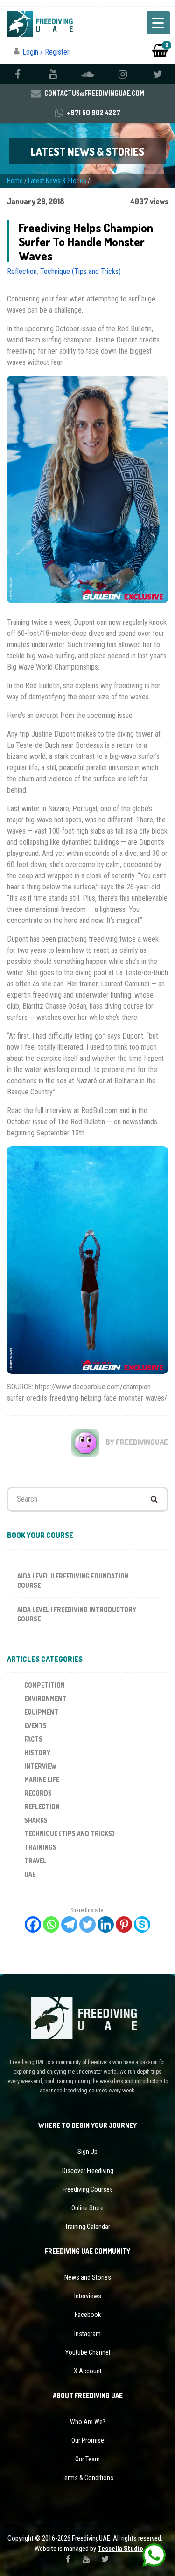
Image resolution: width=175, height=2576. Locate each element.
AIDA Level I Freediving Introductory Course (77, 1614)
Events (35, 1725)
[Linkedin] (106, 1924)
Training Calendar (87, 2227)
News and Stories (88, 2277)
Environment (45, 1698)
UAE (30, 1874)
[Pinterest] (124, 1924)
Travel (35, 1861)
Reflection (22, 271)
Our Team (87, 2459)
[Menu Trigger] (158, 23)
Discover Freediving (88, 2171)
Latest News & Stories (57, 181)
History (37, 1753)
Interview (40, 1766)
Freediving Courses (88, 2189)
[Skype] (142, 1924)
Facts (33, 1739)
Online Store (87, 2208)
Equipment (41, 1712)
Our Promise (88, 2440)
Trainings (40, 1847)
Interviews (88, 2296)
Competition (45, 1685)
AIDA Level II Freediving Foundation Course (73, 1581)
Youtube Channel (88, 2352)
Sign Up (87, 2152)
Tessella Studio (120, 2549)
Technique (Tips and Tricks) (80, 271)
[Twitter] (87, 1924)
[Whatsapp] (51, 1924)
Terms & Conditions (87, 2478)
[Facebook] (33, 1924)
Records (38, 1793)
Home (15, 181)
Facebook (88, 2315)
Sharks (36, 1820)
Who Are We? (88, 2422)
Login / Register (46, 52)
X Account (88, 2371)
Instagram (87, 2334)
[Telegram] (69, 1924)
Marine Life (42, 1780)
